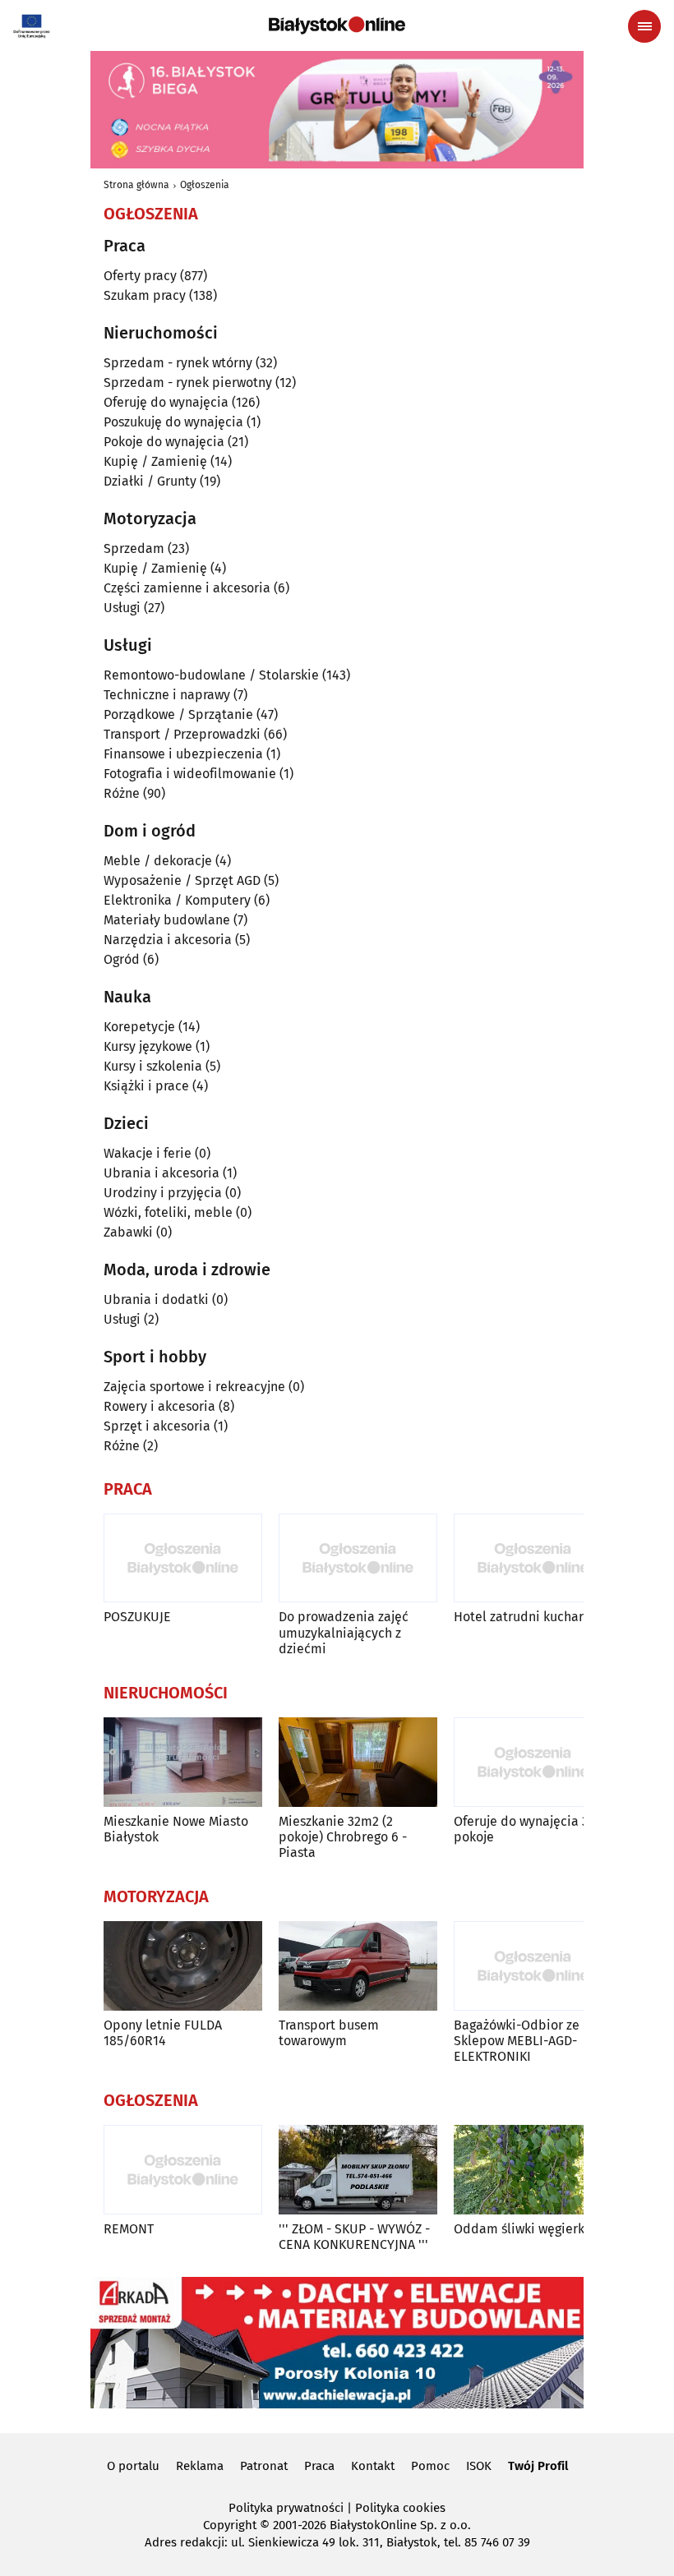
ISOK (479, 2466)
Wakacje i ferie (148, 1153)
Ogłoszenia (205, 185)
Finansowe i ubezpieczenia (183, 754)
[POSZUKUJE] (183, 1558)
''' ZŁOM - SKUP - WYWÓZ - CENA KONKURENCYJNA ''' (354, 2237)
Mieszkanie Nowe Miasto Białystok (176, 1829)
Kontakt (373, 2466)
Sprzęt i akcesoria (157, 1426)
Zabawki (128, 1232)
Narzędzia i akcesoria (168, 940)
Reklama (200, 2466)
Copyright (230, 2525)
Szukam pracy (145, 295)
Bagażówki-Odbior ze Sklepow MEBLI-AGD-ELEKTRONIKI (517, 2041)
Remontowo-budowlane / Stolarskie (211, 675)
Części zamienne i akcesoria (187, 588)
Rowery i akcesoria (159, 1406)
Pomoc (430, 2466)
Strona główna (136, 185)
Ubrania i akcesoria (162, 1173)
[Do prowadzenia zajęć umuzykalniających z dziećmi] (358, 1558)
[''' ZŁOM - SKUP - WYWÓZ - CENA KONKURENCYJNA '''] (358, 2170)
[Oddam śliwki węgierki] (533, 2170)
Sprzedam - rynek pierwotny (188, 382)
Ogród (122, 959)
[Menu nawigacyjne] (644, 26)
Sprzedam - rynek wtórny (178, 363)
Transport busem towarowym (329, 2033)
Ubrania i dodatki (156, 1300)
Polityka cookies (400, 2508)
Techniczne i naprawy (167, 695)
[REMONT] (183, 2170)
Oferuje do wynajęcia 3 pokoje (521, 1829)
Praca (319, 2466)
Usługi (122, 608)
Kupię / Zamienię (155, 461)
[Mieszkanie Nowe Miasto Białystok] (183, 1762)
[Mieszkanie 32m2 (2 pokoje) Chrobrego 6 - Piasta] (358, 1762)
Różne (122, 793)
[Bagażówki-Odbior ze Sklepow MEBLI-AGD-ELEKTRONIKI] (533, 1966)
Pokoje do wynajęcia (164, 442)
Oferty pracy (140, 276)
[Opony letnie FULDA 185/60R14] (183, 1966)
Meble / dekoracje (158, 861)
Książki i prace (146, 1086)
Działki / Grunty (150, 481)
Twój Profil (538, 2466)
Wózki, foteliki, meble (168, 1212)
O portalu (133, 2466)
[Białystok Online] (337, 25)
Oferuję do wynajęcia (166, 402)
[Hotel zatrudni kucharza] (533, 1558)
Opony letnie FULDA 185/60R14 (163, 2033)
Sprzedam (134, 548)
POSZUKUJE (137, 1617)
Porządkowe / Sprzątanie (178, 714)
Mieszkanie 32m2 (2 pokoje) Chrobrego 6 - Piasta (343, 1837)
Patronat (264, 2466)
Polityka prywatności (286, 2508)
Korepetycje (139, 1027)
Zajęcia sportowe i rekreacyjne (194, 1387)
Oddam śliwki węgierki (521, 2229)
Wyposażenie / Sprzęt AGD (182, 880)
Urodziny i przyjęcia (163, 1193)
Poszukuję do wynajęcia (173, 422)
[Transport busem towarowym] (358, 1966)
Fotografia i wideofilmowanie (190, 774)
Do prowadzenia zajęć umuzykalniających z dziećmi (344, 1632)
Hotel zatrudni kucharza (525, 1617)
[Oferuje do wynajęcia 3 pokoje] (533, 1762)
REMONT (129, 2229)
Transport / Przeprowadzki (182, 734)
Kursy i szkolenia (153, 1066)
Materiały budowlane (167, 920)
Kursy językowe (148, 1046)
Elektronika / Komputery (177, 900)
